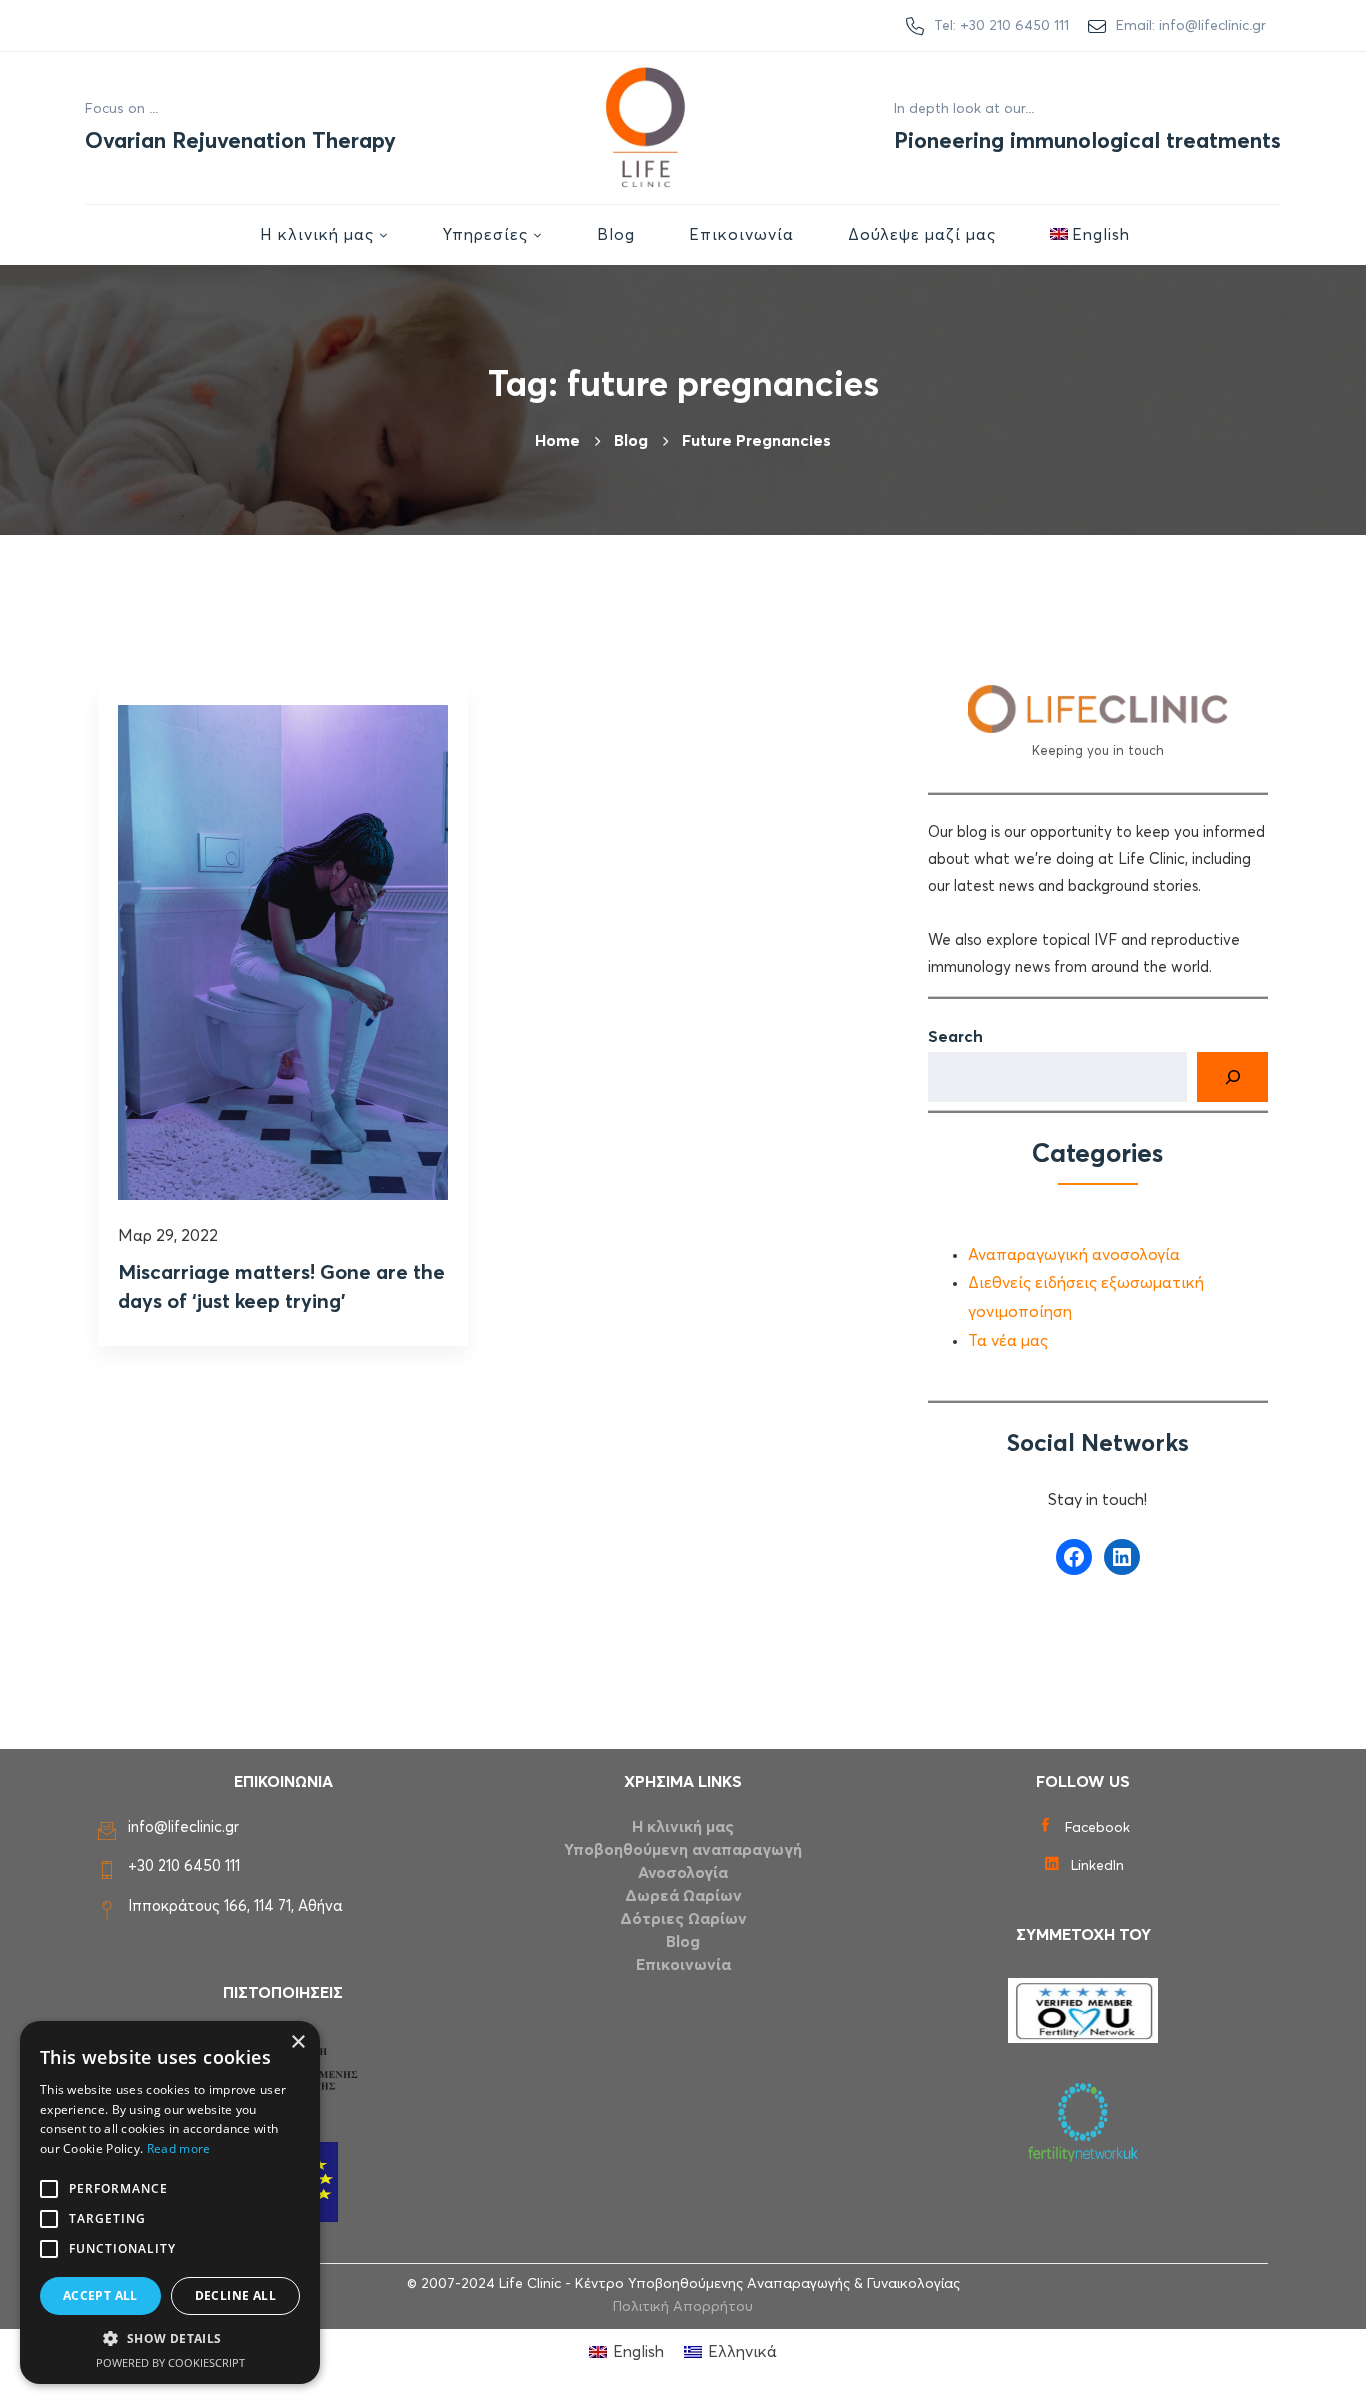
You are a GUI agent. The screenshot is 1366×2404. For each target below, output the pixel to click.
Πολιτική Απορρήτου (683, 2307)
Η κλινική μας (683, 1827)
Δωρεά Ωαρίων (683, 1896)
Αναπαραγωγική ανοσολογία (1074, 1255)
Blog (683, 1942)
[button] (170, 2339)
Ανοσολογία (683, 1873)
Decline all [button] (235, 2295)
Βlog (631, 441)
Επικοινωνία (683, 1965)
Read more (179, 2148)
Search (955, 1037)
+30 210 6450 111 (184, 1866)
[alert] (170, 2202)
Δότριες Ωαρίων (683, 1919)
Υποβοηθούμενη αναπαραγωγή (683, 1850)
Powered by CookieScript (170, 2362)
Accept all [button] (100, 2295)
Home (557, 441)
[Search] (1232, 1077)
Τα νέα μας (1008, 1341)
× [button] (297, 2042)
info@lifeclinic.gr (183, 1827)
